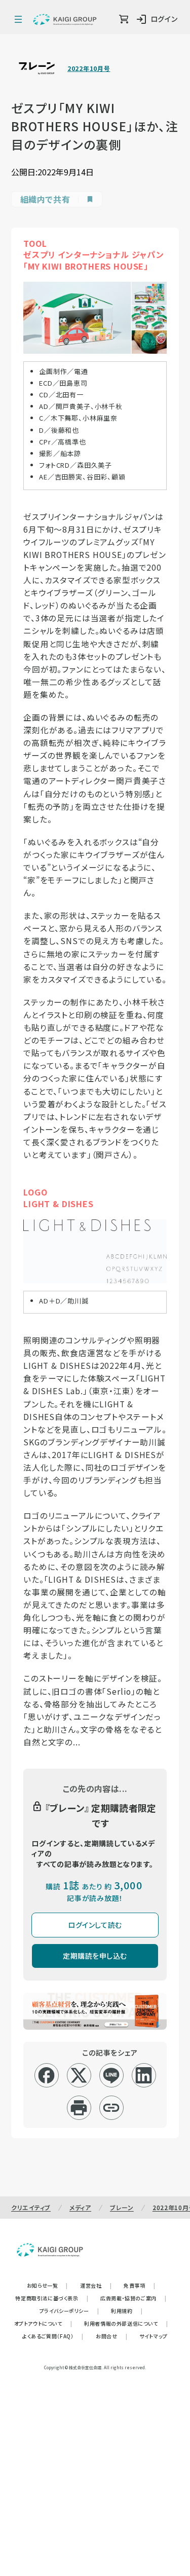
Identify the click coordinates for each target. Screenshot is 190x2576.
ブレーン (122, 2207)
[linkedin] (144, 2075)
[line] (111, 2075)
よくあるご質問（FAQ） (53, 2336)
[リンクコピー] (111, 2108)
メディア (80, 2207)
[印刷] (79, 2108)
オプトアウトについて (43, 2323)
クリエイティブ (31, 2207)
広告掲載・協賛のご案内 (133, 2298)
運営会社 (96, 2285)
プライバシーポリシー (69, 2311)
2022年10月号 (89, 68)
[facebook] (46, 2075)
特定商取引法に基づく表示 (52, 2298)
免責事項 (139, 2285)
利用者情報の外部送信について (126, 2323)
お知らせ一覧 (47, 2285)
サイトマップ (154, 2336)
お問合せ (111, 2336)
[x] (79, 2075)
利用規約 (127, 2311)
